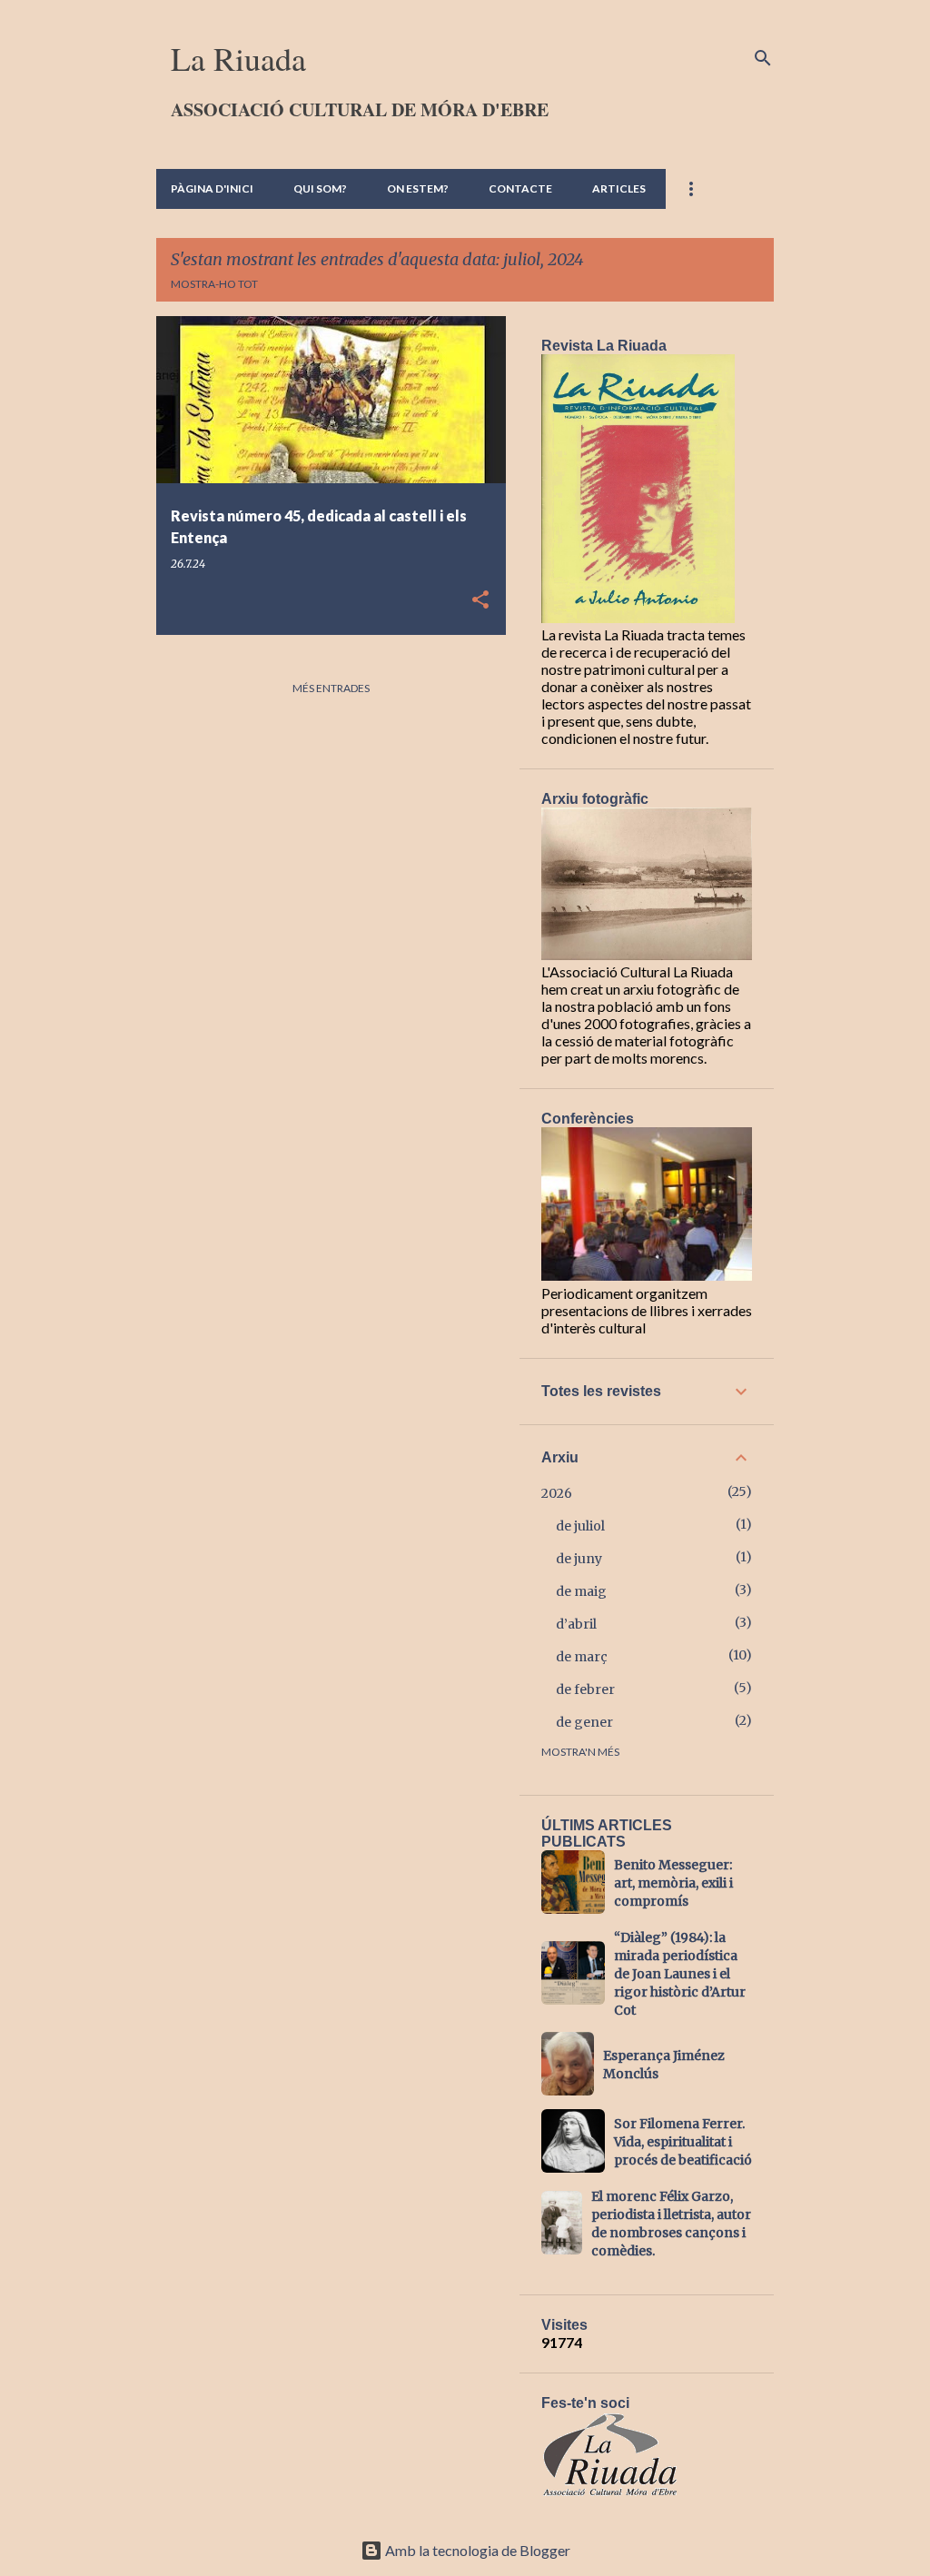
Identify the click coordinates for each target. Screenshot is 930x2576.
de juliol (580, 1526)
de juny (579, 1559)
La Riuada (238, 58)
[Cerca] (763, 58)
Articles (619, 188)
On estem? (418, 188)
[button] (480, 601)
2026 (557, 1493)
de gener (584, 1722)
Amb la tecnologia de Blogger (476, 2550)
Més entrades (331, 688)
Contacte (520, 188)
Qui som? (320, 188)
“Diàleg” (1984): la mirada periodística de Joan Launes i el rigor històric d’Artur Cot (680, 1974)
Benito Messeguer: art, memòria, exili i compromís (673, 1883)
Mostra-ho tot (214, 284)
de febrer (585, 1689)
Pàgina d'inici (212, 188)
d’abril (576, 1624)
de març (582, 1657)
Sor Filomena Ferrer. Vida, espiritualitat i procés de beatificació (683, 2142)
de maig (581, 1591)
